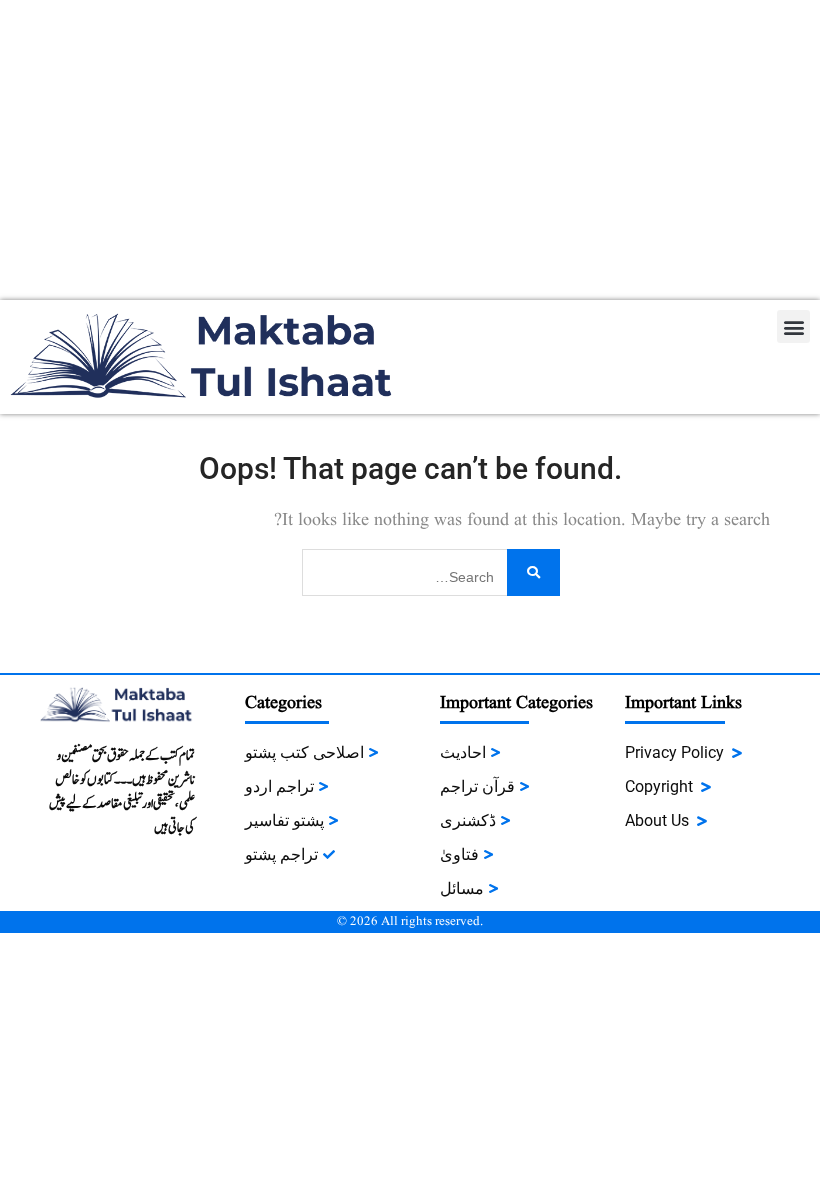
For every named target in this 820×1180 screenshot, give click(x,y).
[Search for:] (431, 570)
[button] (793, 326)
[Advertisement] (410, 150)
